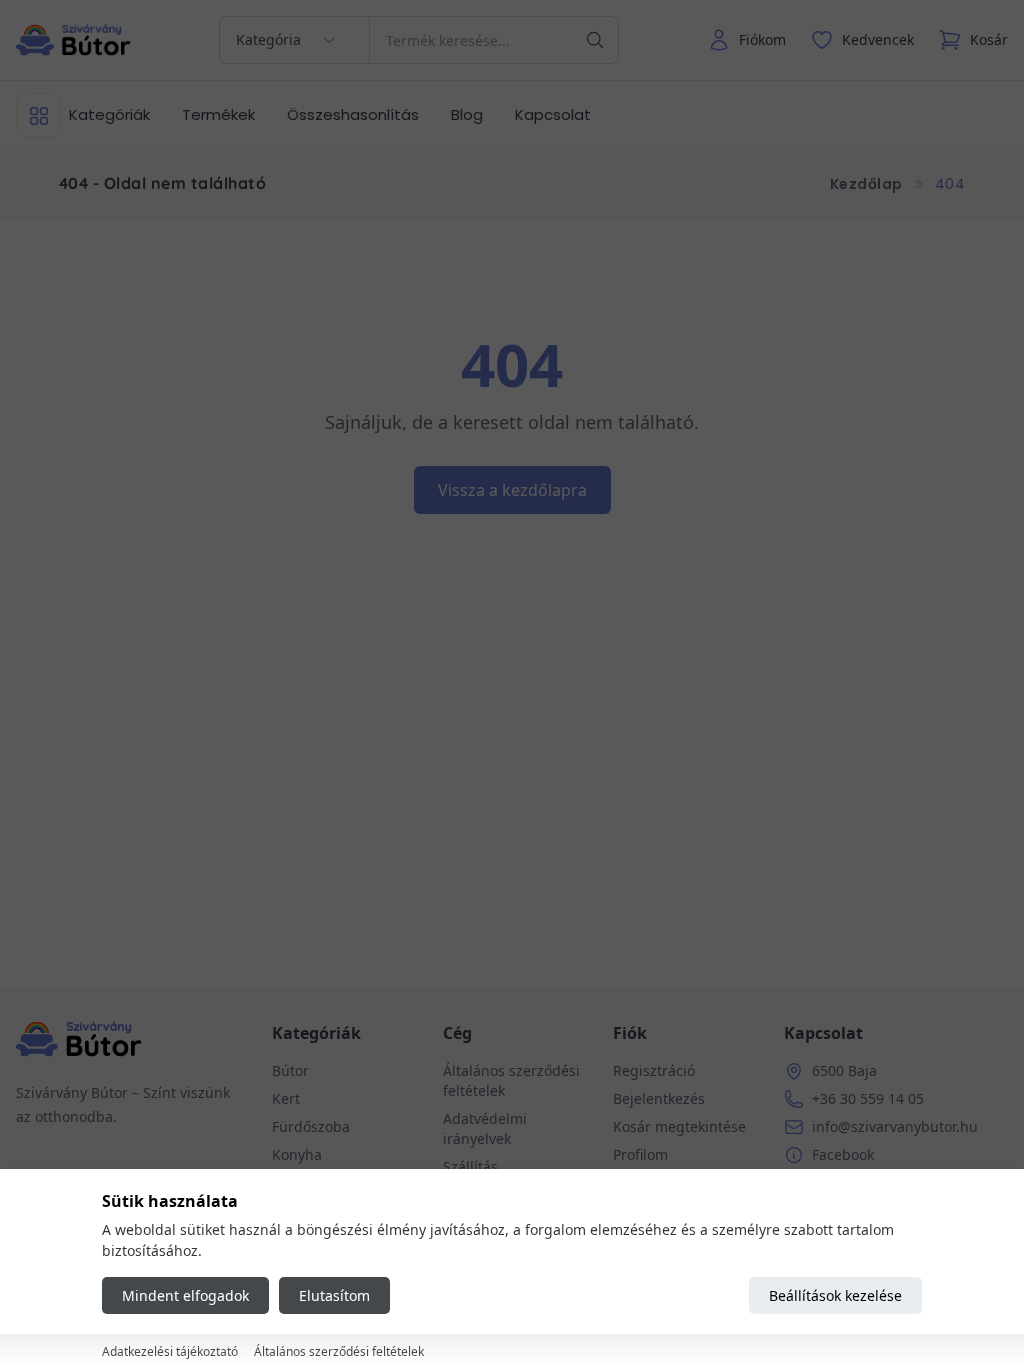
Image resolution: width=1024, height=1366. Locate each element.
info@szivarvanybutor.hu (895, 1126)
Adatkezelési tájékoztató (170, 1351)
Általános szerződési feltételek (339, 1351)
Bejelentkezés (659, 1098)
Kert (286, 1098)
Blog (467, 114)
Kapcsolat (553, 114)
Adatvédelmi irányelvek (485, 1128)
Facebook (843, 1154)
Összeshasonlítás (353, 114)
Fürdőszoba (311, 1126)
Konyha (297, 1154)
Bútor (290, 1070)
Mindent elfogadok (185, 1295)
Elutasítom (334, 1295)
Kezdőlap (866, 184)
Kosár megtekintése (679, 1126)
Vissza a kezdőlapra (512, 490)
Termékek (218, 114)
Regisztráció (654, 1070)
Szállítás (470, 1166)
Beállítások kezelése (835, 1295)
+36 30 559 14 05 (868, 1098)
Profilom (640, 1154)
